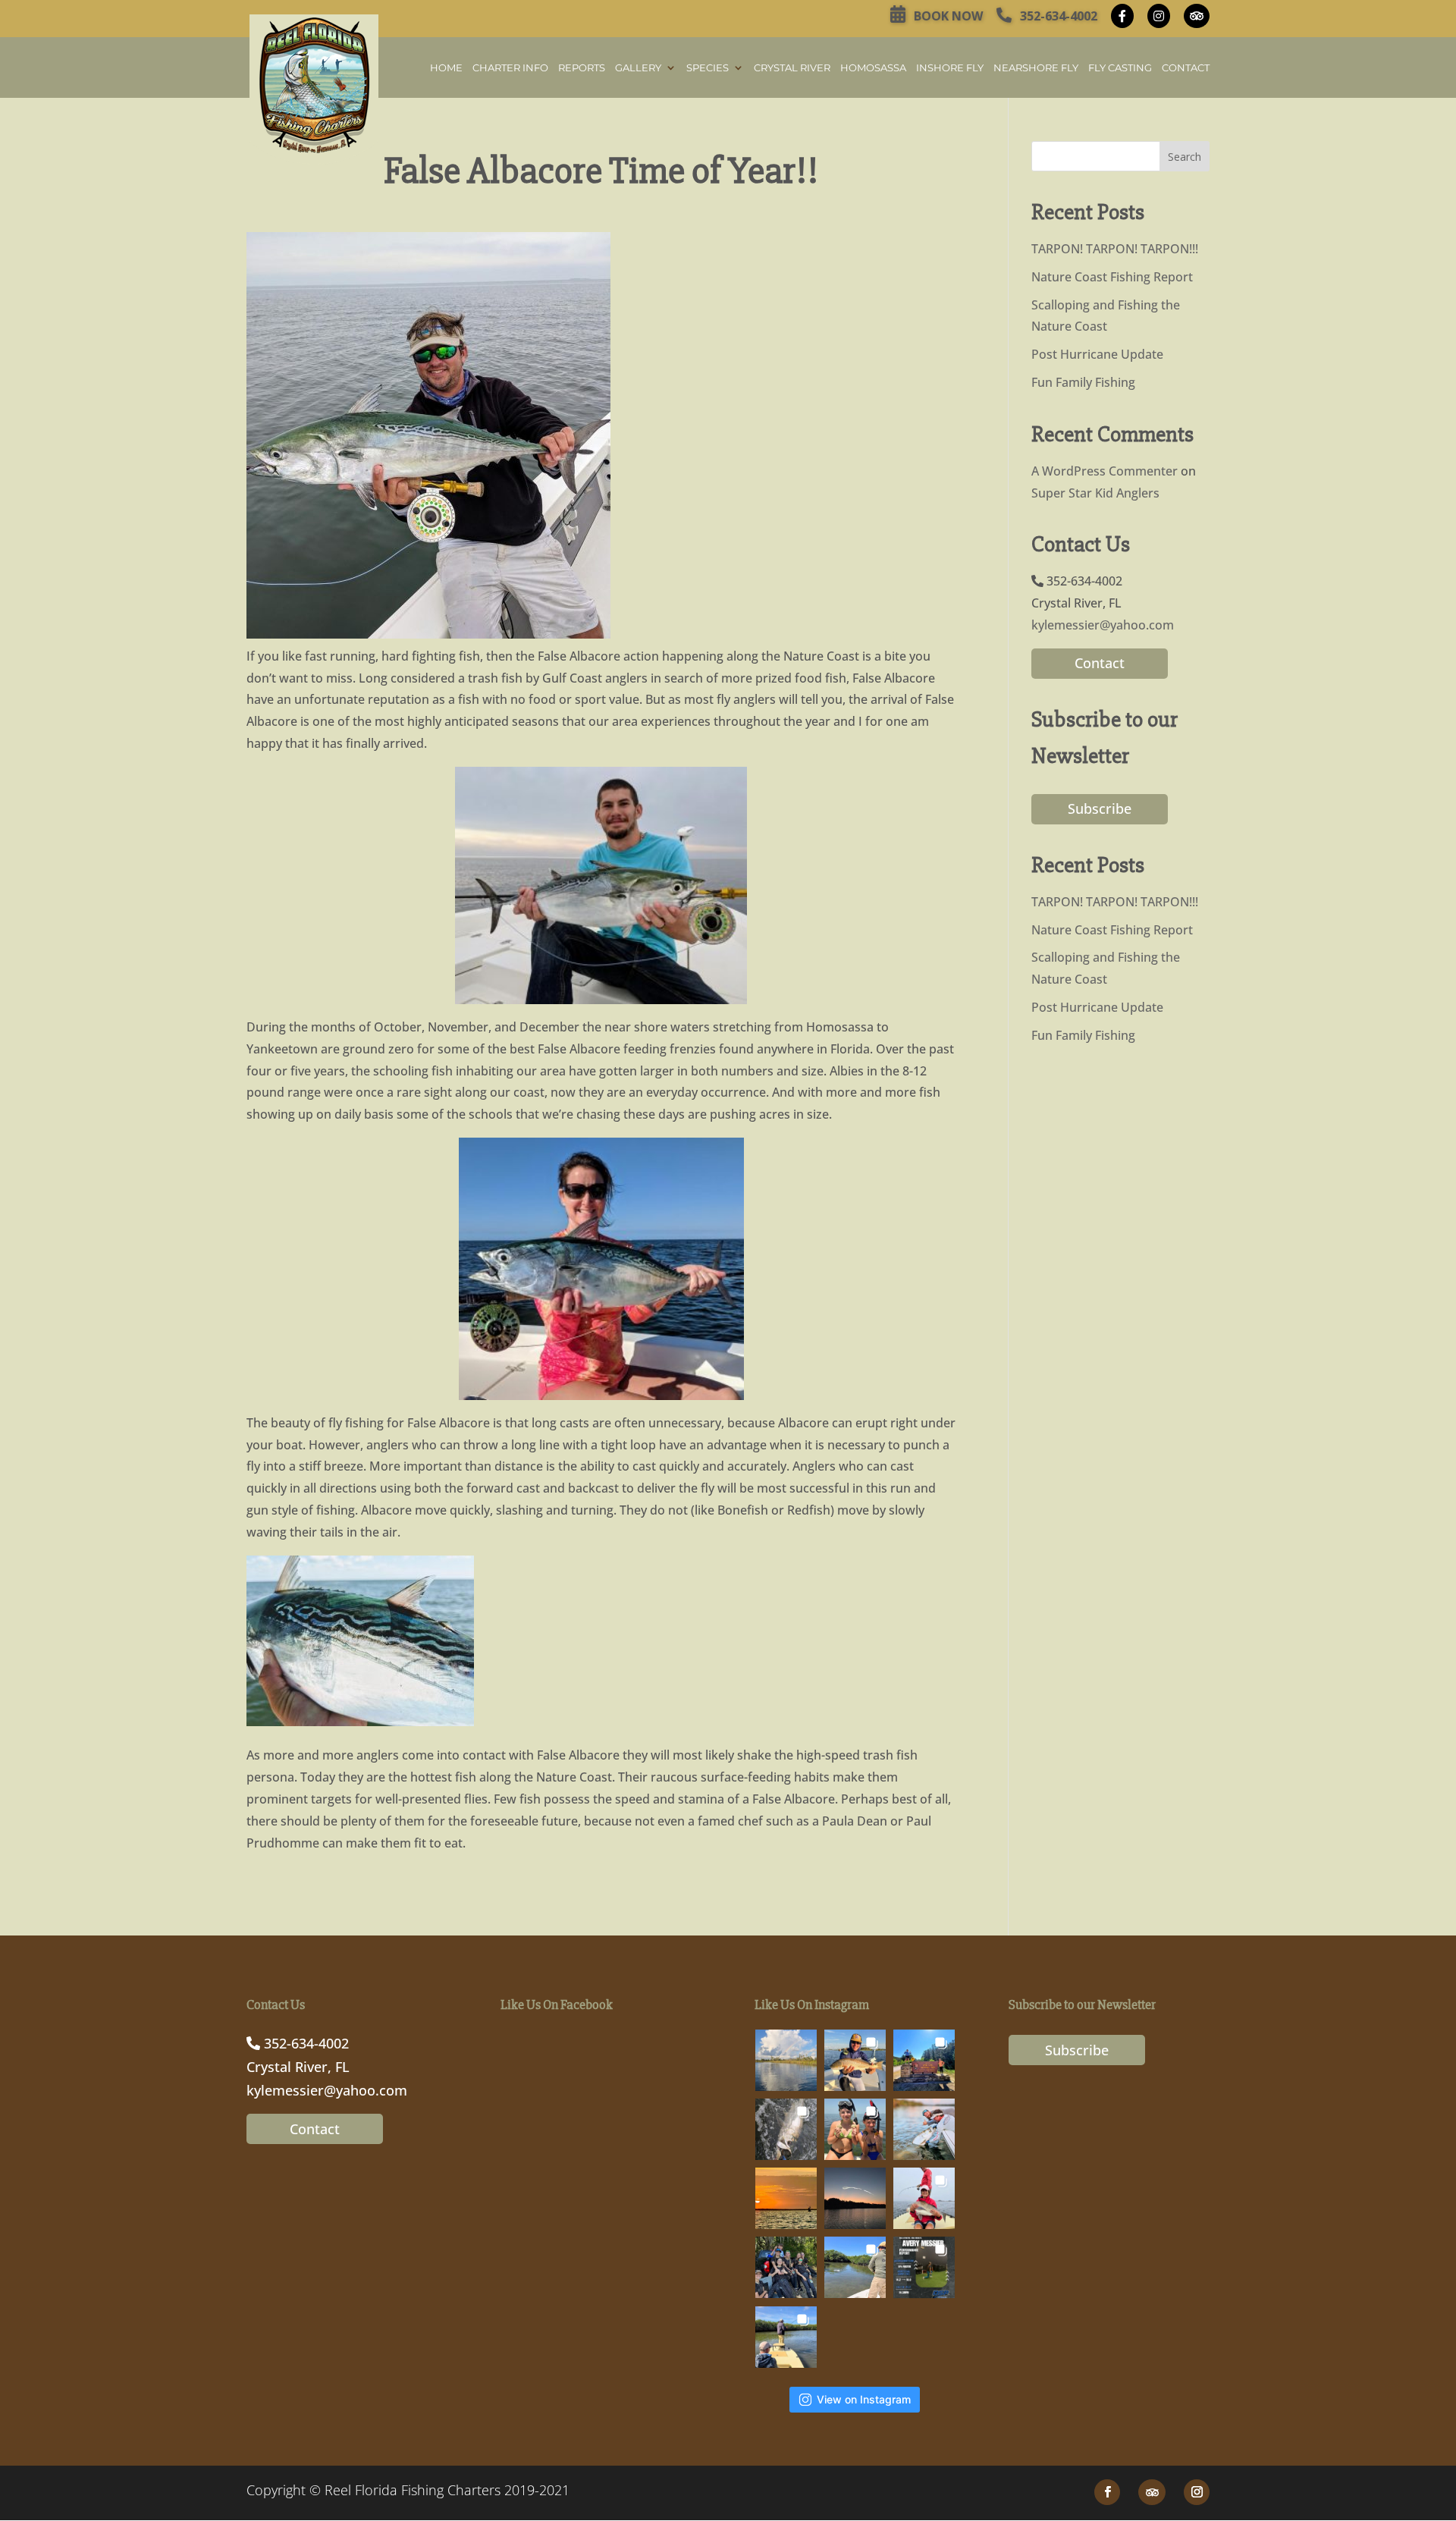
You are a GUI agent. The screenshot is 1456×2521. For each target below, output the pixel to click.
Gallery (638, 68)
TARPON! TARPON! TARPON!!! (1115, 249)
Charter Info (510, 68)
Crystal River (792, 68)
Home (446, 68)
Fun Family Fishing (1083, 382)
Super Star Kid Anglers (1095, 493)
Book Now (947, 16)
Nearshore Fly (1036, 68)
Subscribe (1100, 808)
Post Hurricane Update (1097, 354)
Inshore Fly (950, 68)
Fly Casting (1120, 68)
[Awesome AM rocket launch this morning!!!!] (855, 2198)
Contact (1186, 68)
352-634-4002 (1057, 16)
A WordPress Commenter (1105, 471)
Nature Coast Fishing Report (1112, 277)
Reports (582, 68)
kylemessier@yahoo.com (1103, 625)
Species (708, 68)
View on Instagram (864, 2399)
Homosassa (873, 68)
